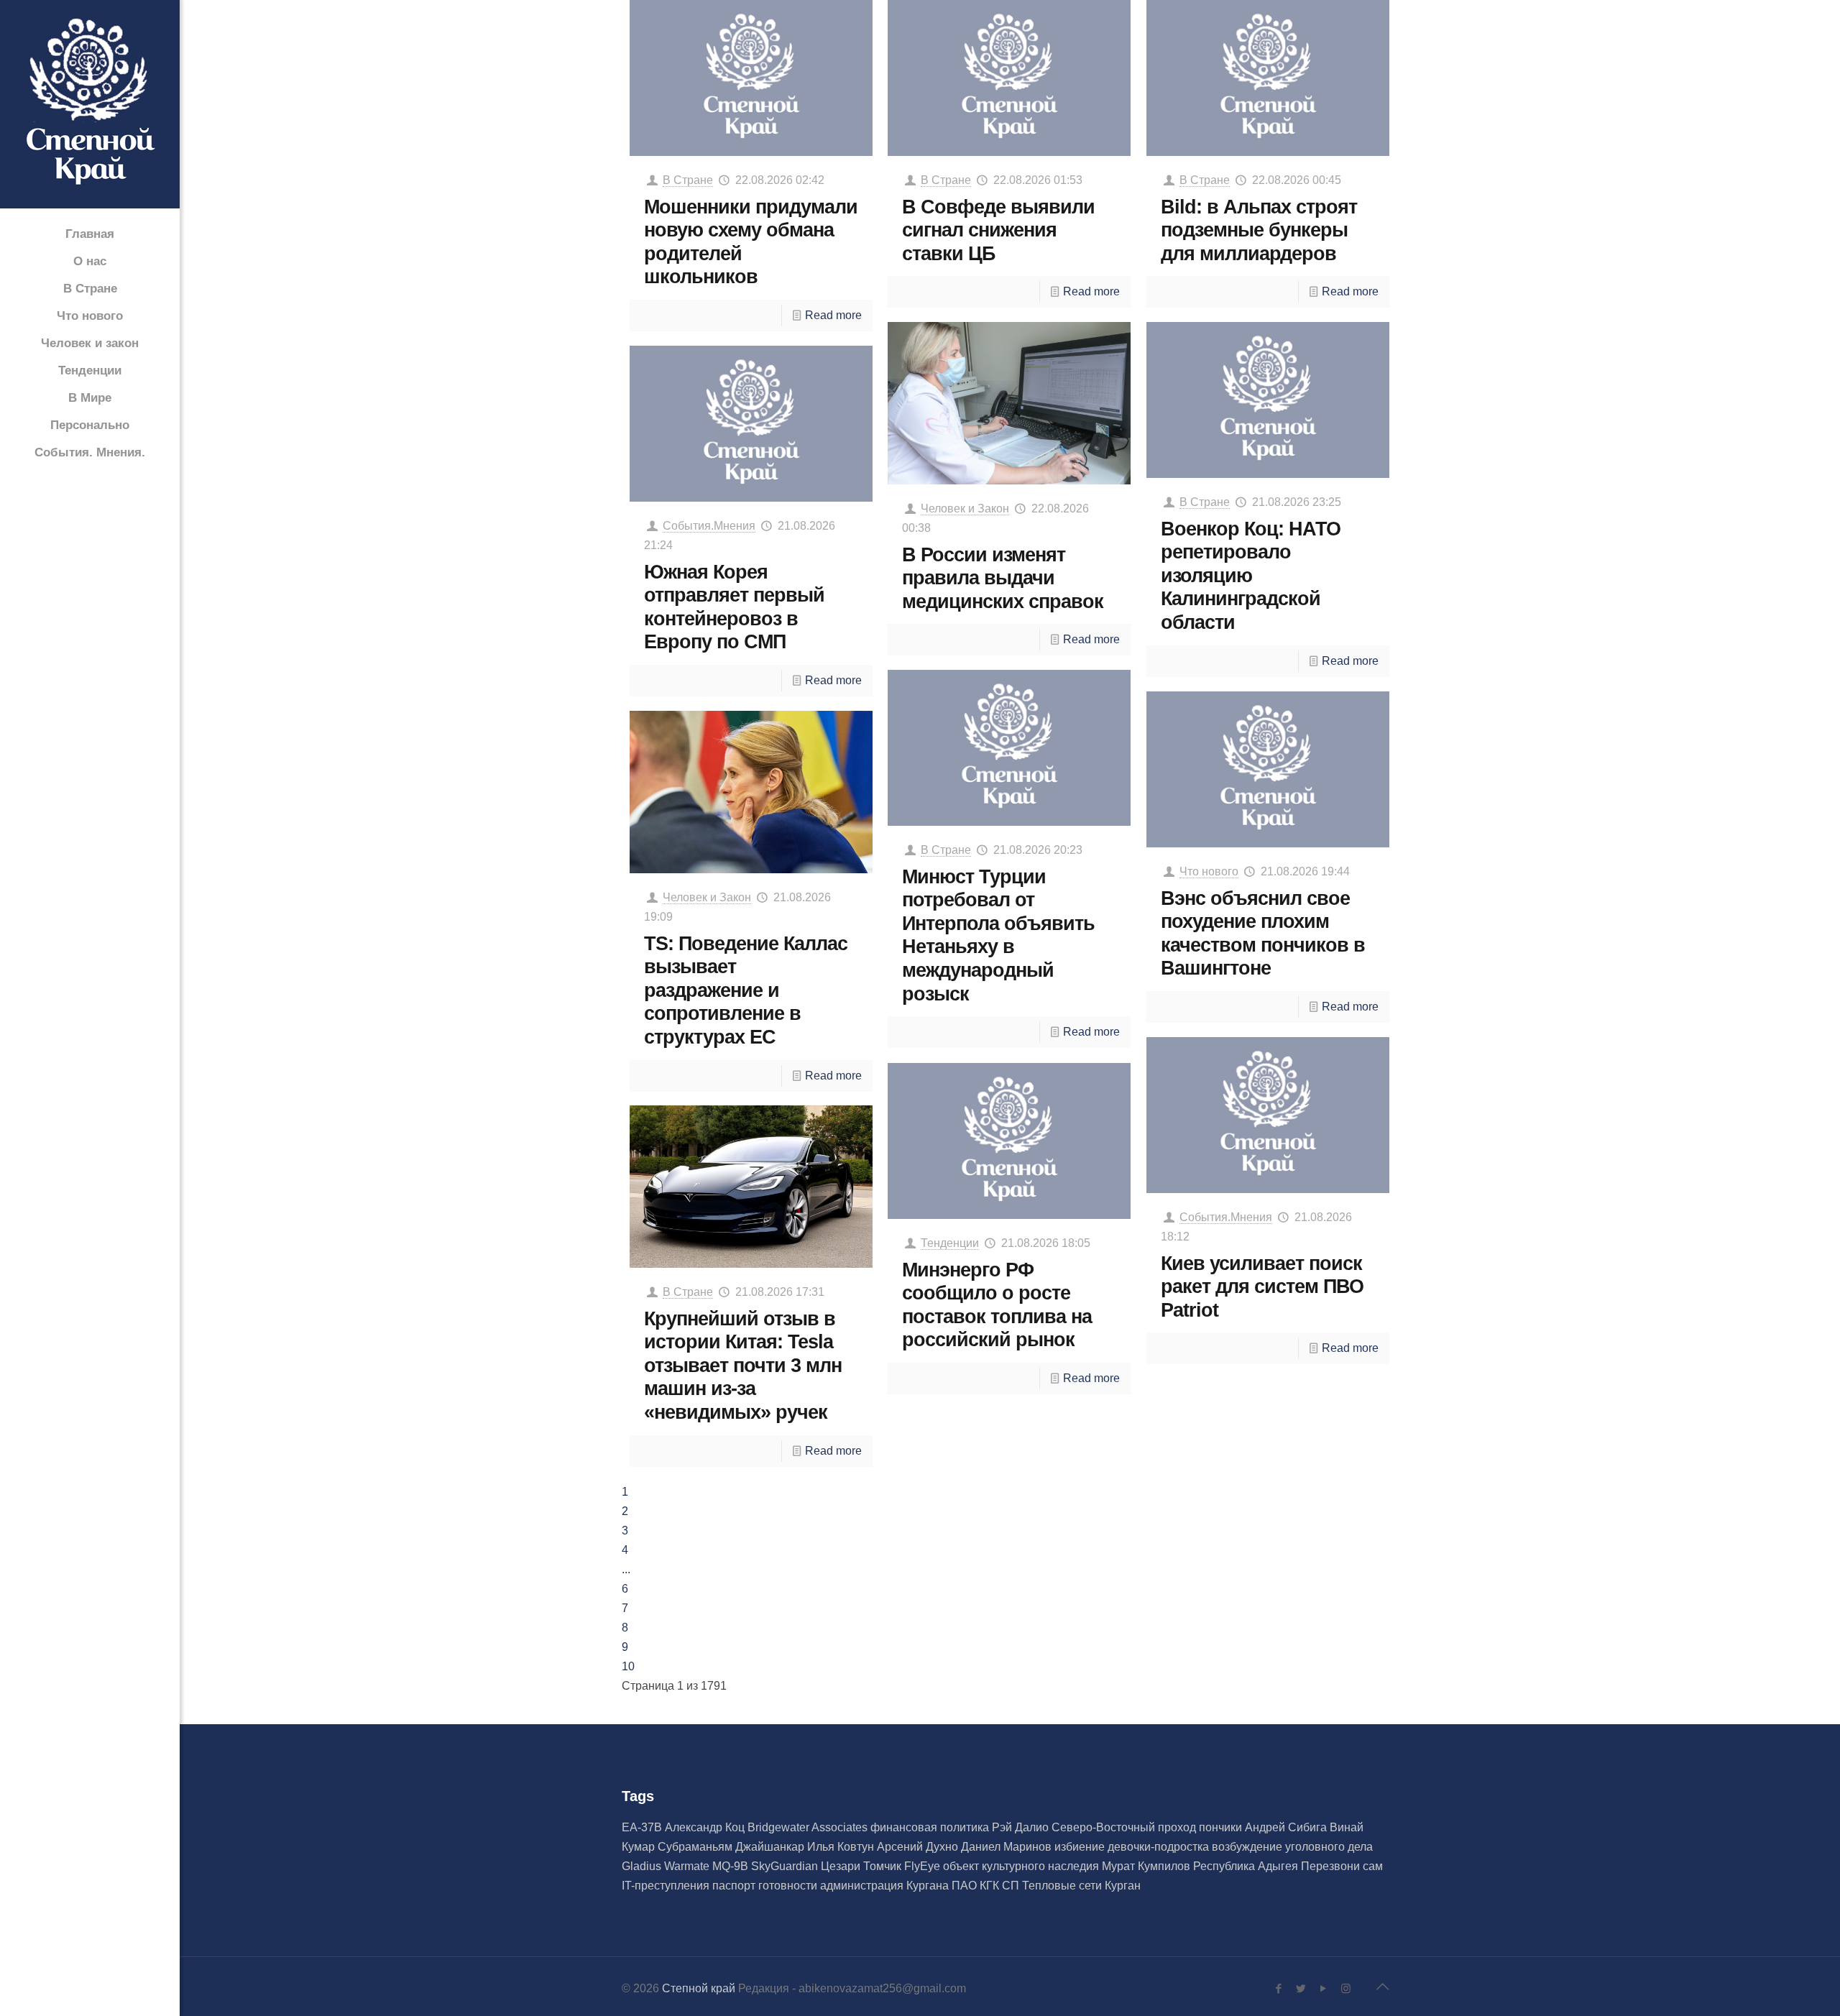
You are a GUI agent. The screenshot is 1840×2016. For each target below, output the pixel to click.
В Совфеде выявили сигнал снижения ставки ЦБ (998, 230)
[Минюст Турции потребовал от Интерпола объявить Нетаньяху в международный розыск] (1009, 748)
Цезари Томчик (862, 1866)
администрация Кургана (886, 1886)
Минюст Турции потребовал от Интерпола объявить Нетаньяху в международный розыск (998, 935)
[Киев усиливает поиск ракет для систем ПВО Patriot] (1268, 1115)
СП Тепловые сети (1053, 1886)
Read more (833, 315)
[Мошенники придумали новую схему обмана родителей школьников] (751, 78)
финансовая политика (931, 1827)
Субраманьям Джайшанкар (732, 1847)
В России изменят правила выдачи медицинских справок (1003, 578)
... (626, 1569)
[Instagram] (1346, 1988)
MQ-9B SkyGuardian (767, 1866)
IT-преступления (667, 1886)
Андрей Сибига (1287, 1827)
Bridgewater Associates (809, 1827)
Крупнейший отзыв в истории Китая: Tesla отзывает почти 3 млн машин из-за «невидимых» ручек (743, 1366)
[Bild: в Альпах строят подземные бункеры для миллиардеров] (1268, 78)
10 (628, 1666)
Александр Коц (706, 1827)
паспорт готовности (766, 1886)
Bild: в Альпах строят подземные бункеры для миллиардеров (1259, 230)
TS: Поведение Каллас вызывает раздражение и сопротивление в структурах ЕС (746, 990)
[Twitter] (1301, 1988)
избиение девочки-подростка (1133, 1847)
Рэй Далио (1022, 1827)
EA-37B (643, 1827)
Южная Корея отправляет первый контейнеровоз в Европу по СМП (734, 607)
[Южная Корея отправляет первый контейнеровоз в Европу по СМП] (751, 424)
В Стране (688, 180)
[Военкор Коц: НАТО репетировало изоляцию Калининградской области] (1268, 400)
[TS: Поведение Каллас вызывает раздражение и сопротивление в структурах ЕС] (751, 792)
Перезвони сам (1342, 1866)
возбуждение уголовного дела (1292, 1847)
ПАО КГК (977, 1886)
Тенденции (950, 1243)
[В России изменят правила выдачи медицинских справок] (1009, 403)
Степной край (699, 1988)
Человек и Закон (965, 508)
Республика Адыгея (1247, 1866)
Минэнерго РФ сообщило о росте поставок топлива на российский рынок (997, 1305)
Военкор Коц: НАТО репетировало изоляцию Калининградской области (1251, 576)
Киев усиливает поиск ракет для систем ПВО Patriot (1262, 1287)
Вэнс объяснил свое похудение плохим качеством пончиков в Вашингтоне (1263, 933)
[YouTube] (1324, 1988)
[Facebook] (1279, 1988)
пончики (1222, 1827)
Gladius (643, 1866)
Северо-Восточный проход (1125, 1827)
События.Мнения (709, 526)
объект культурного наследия (1022, 1866)
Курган (1123, 1886)
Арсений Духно (919, 1847)
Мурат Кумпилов (1147, 1866)
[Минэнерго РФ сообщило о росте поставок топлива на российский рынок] (1009, 1141)
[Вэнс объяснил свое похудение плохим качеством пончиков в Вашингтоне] (1268, 769)
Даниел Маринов (1008, 1847)
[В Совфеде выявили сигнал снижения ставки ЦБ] (1009, 78)
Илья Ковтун (842, 1847)
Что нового (1209, 871)
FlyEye (924, 1866)
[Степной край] (90, 105)
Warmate (688, 1866)
